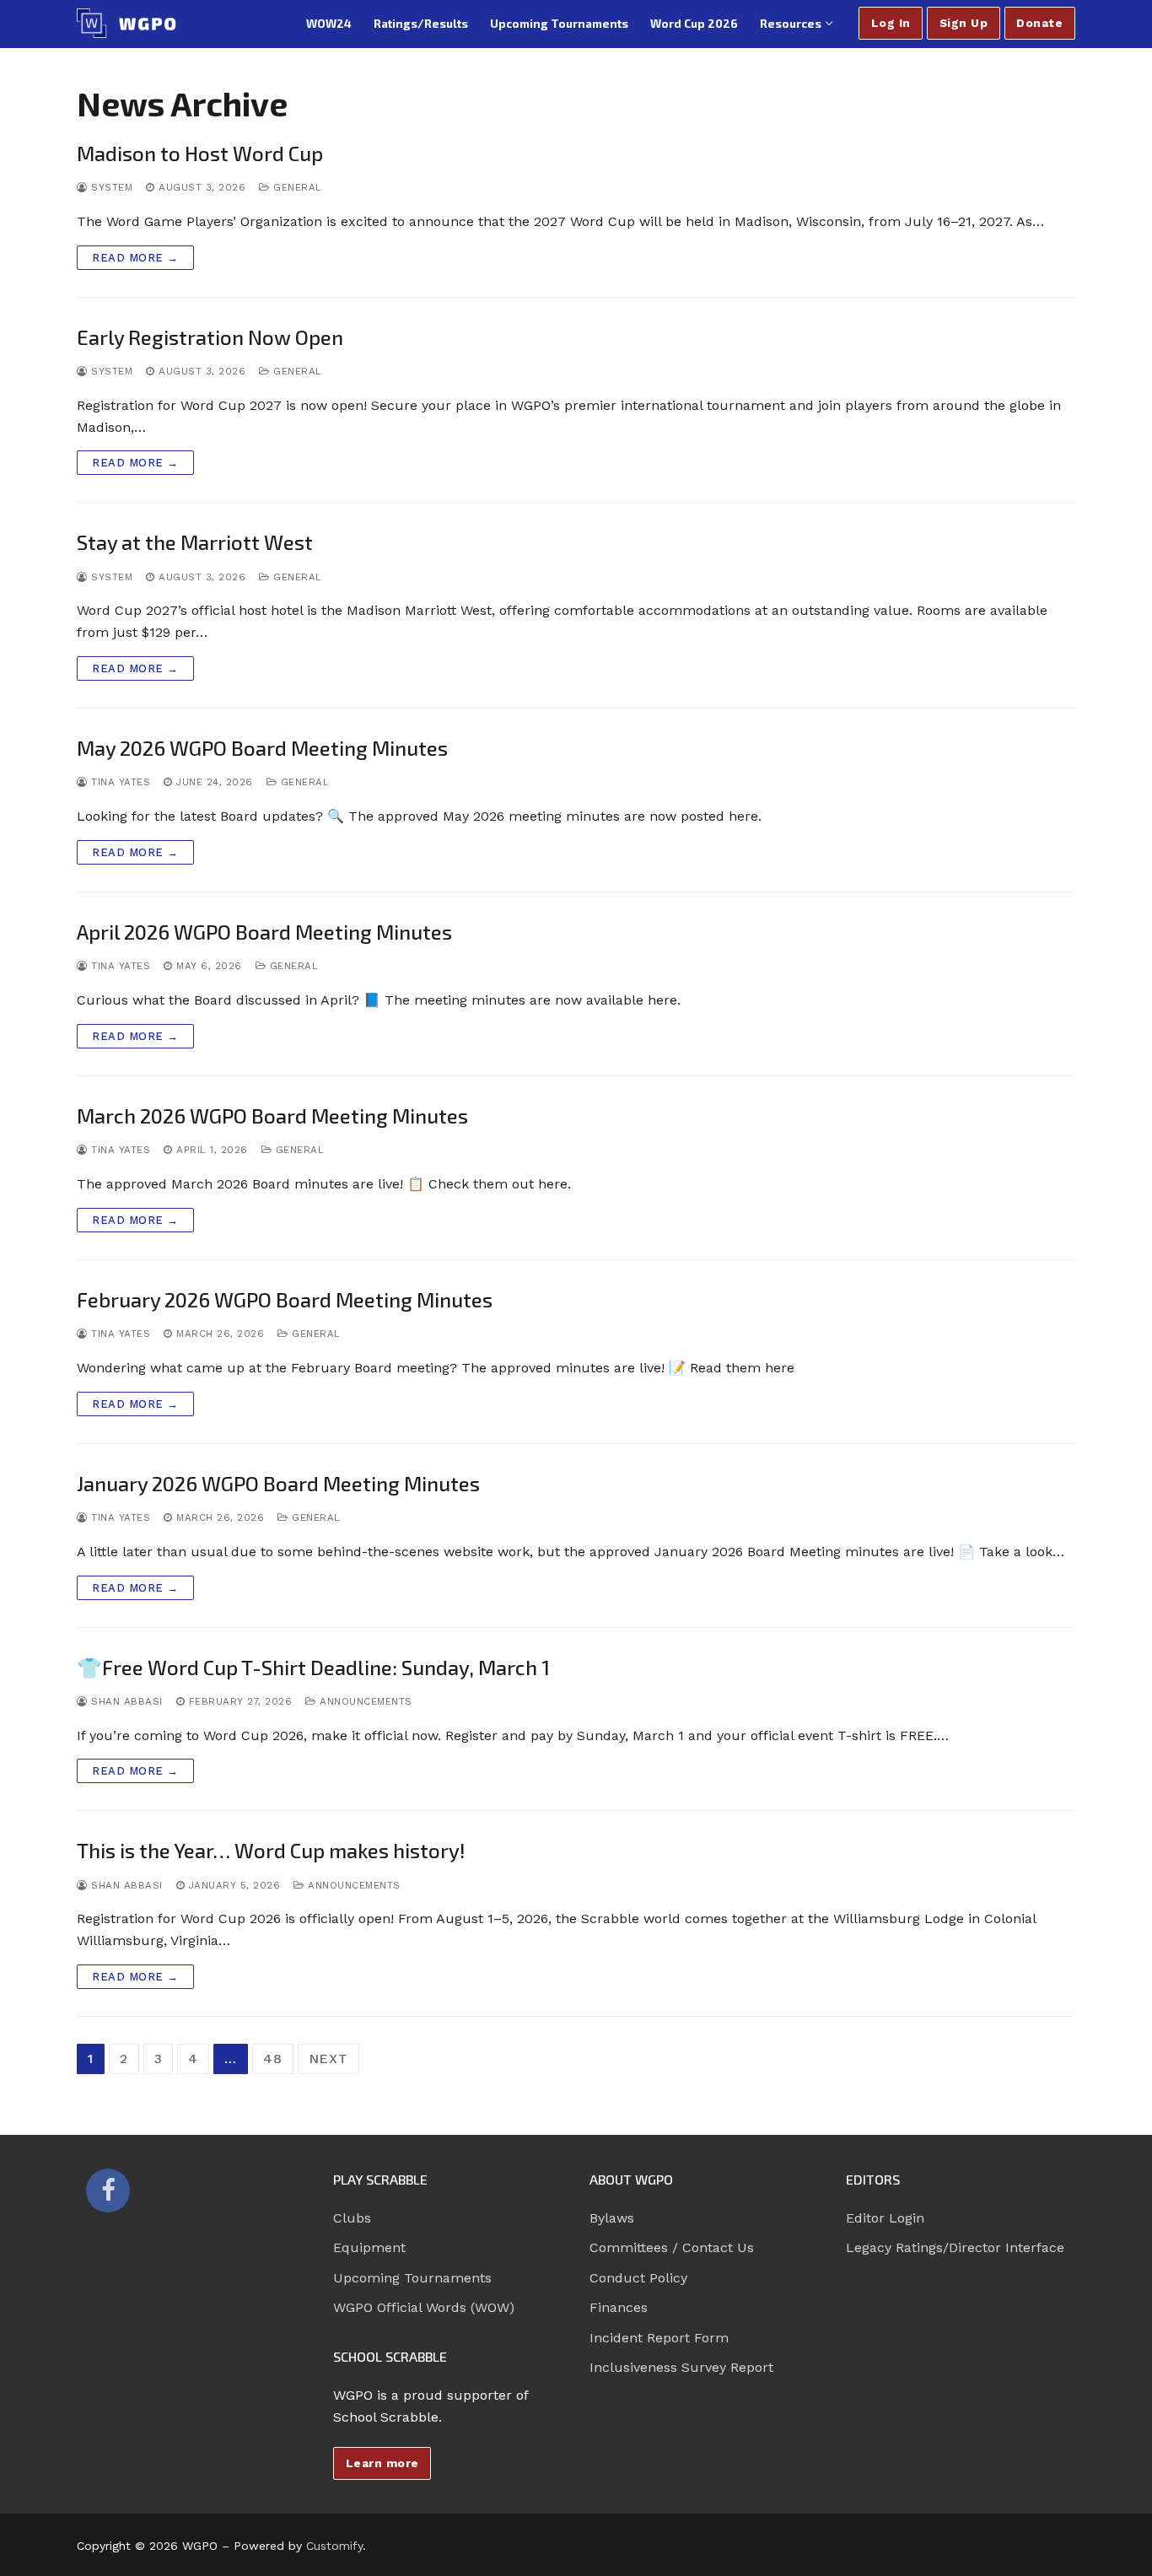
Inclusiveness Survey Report (681, 2367)
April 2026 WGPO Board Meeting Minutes (264, 932)
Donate (1039, 23)
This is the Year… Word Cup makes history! (271, 1850)
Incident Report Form (659, 2338)
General (296, 187)
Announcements (364, 1701)
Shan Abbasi (125, 1701)
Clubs (352, 2218)
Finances (619, 2307)
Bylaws (612, 2218)
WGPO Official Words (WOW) (424, 2307)
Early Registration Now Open (210, 337)
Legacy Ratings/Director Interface (955, 2247)
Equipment (369, 2247)
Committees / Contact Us (672, 2247)
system (110, 187)
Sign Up (964, 23)
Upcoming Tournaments (412, 2278)
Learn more (382, 2463)
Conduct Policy (638, 2278)
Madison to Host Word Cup (200, 153)
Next (328, 2059)
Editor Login (885, 2218)
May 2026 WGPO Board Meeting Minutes (262, 748)
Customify (334, 2546)
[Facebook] (108, 2191)
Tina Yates (119, 782)
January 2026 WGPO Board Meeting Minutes (278, 1483)
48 (273, 2059)
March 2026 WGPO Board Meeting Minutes (272, 1116)
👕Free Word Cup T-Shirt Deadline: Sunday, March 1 (313, 1667)
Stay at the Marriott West (195, 542)
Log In (891, 23)
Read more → (135, 258)
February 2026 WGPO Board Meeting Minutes (285, 1299)
